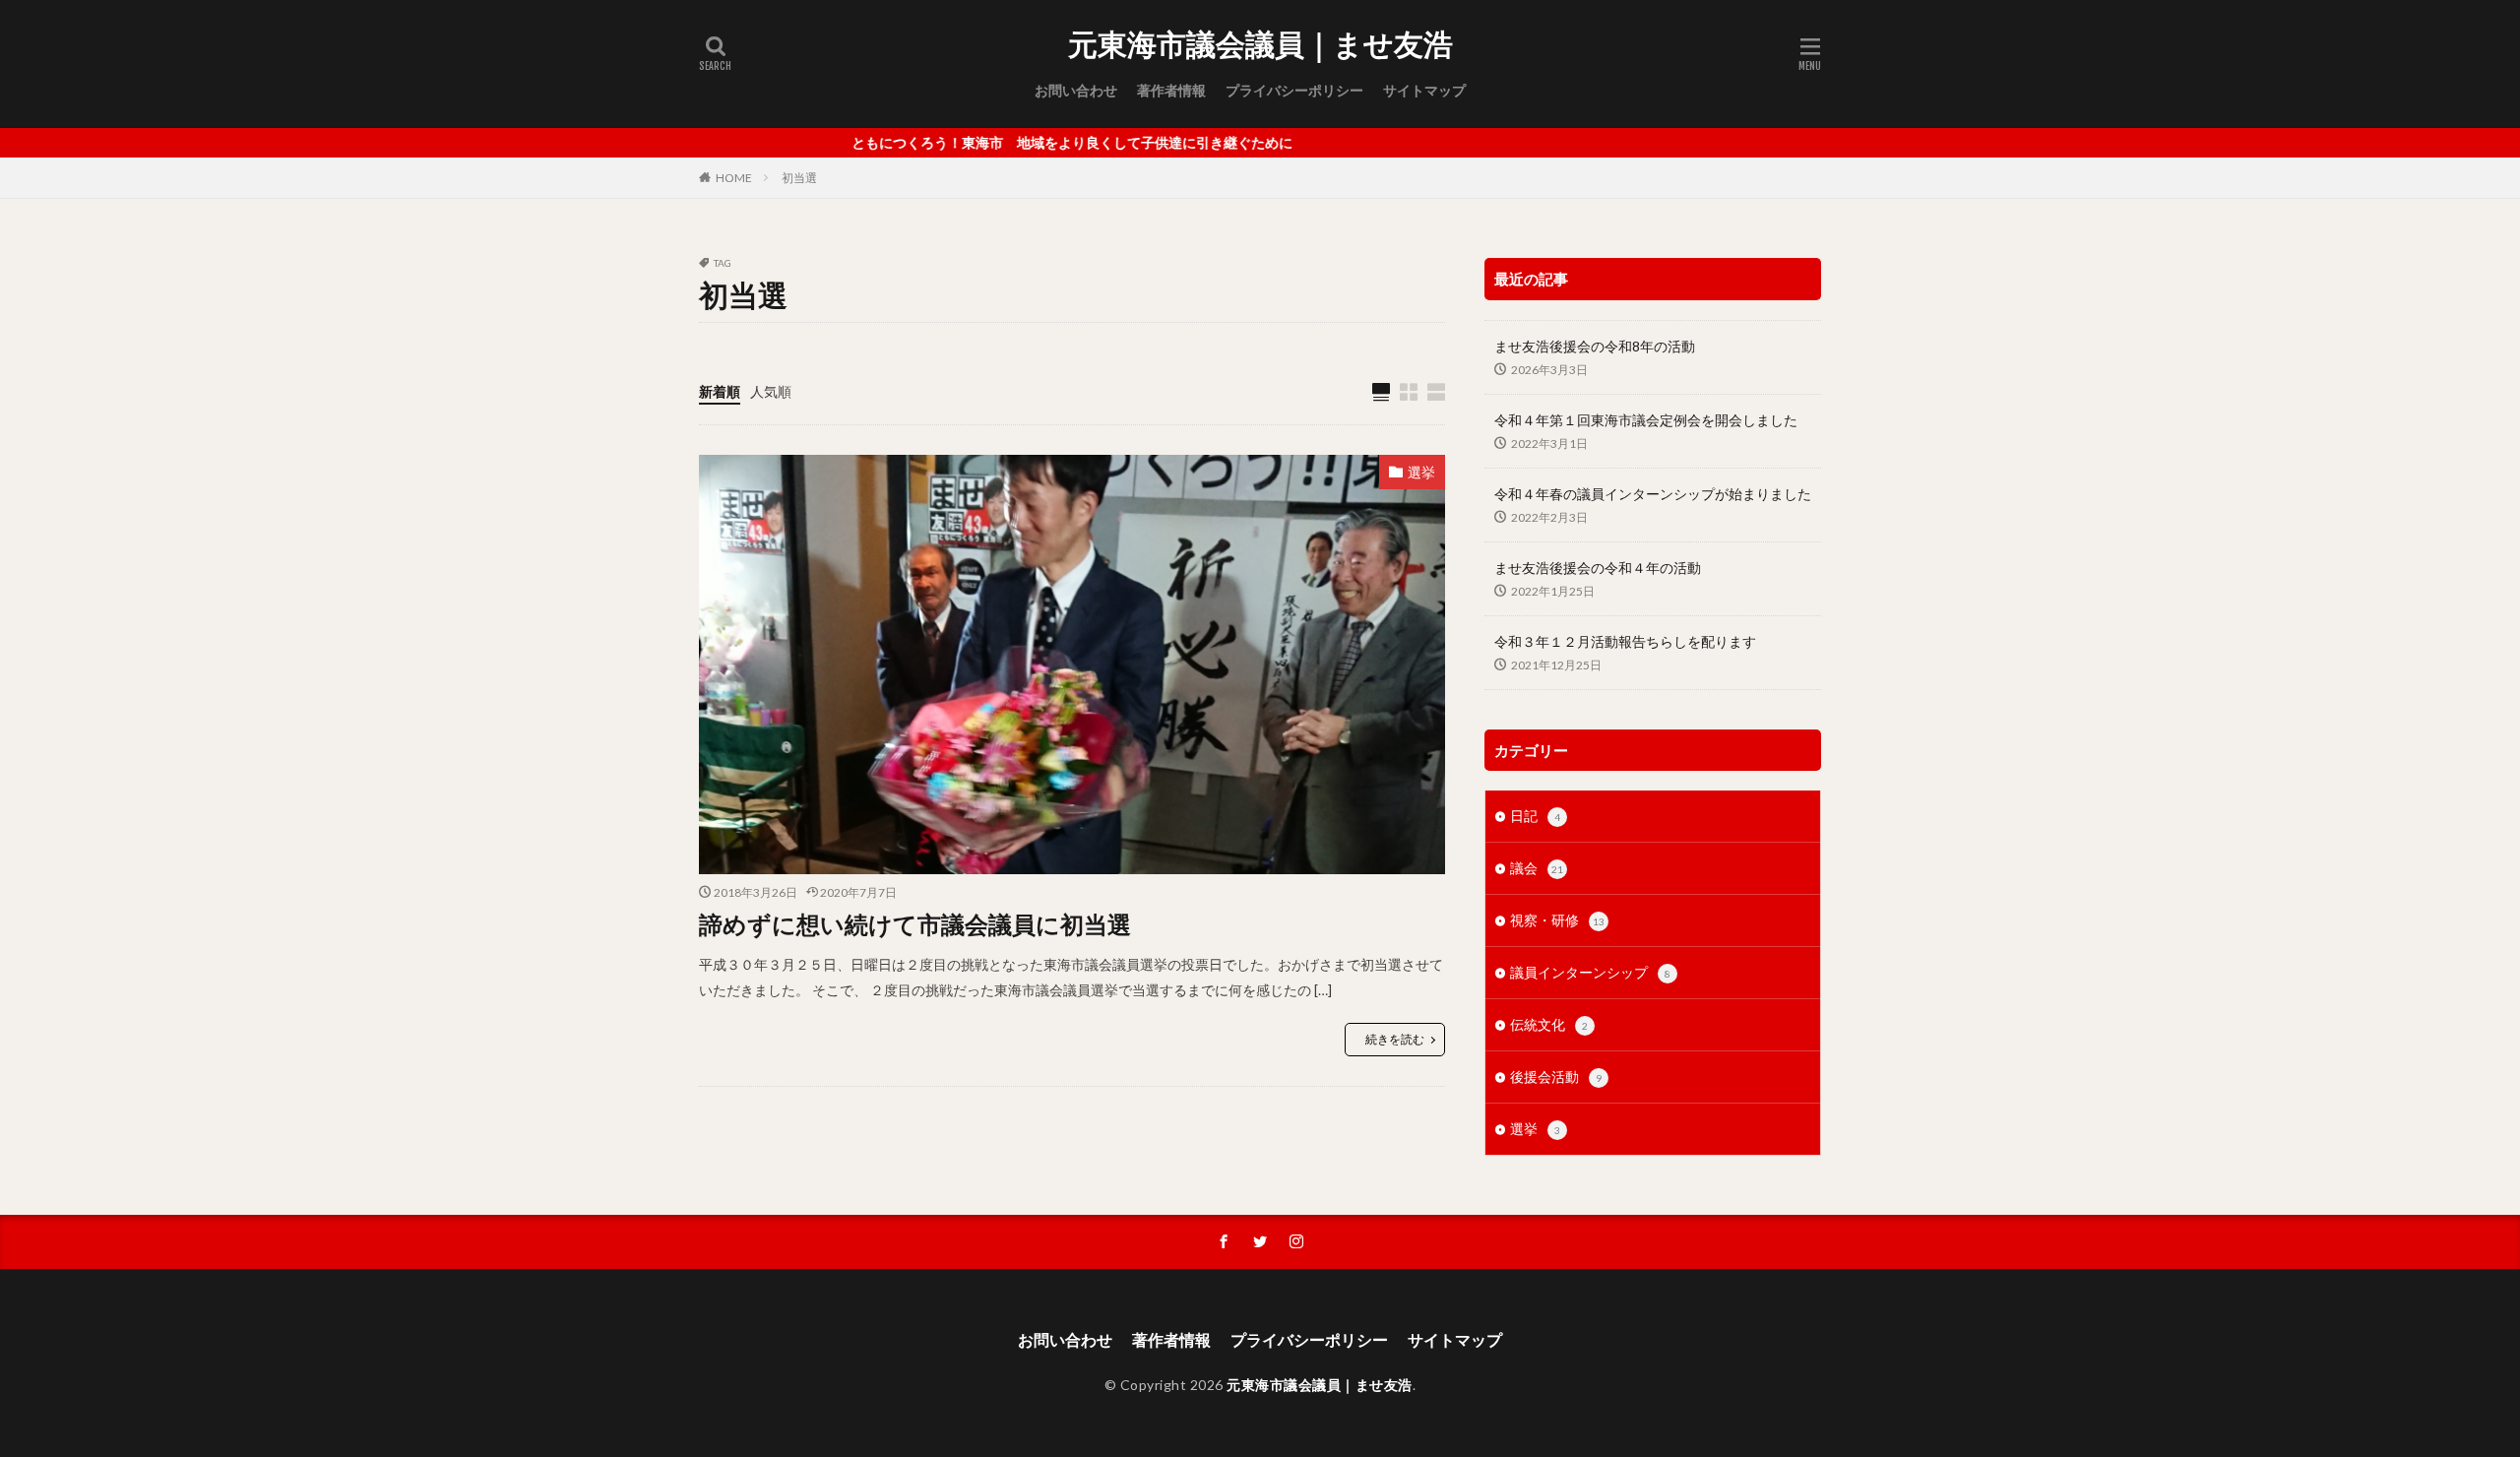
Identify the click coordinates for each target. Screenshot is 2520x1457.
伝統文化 (1549, 1024)
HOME (734, 178)
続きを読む (1395, 1039)
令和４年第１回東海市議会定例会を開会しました (1646, 420)
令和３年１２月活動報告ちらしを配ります (1625, 641)
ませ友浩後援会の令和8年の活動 (1595, 346)
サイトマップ (1424, 90)
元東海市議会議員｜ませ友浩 (1260, 44)
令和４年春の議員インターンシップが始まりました (1653, 494)
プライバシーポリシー (1294, 90)
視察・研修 (1557, 920)
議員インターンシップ (1590, 972)
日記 (1535, 816)
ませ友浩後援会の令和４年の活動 (1598, 568)
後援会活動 (1556, 1077)
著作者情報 (1171, 90)
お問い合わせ (1076, 90)
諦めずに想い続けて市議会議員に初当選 (915, 924)
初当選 (799, 178)
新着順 (720, 391)
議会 (1537, 868)
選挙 (1421, 472)
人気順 (771, 391)
